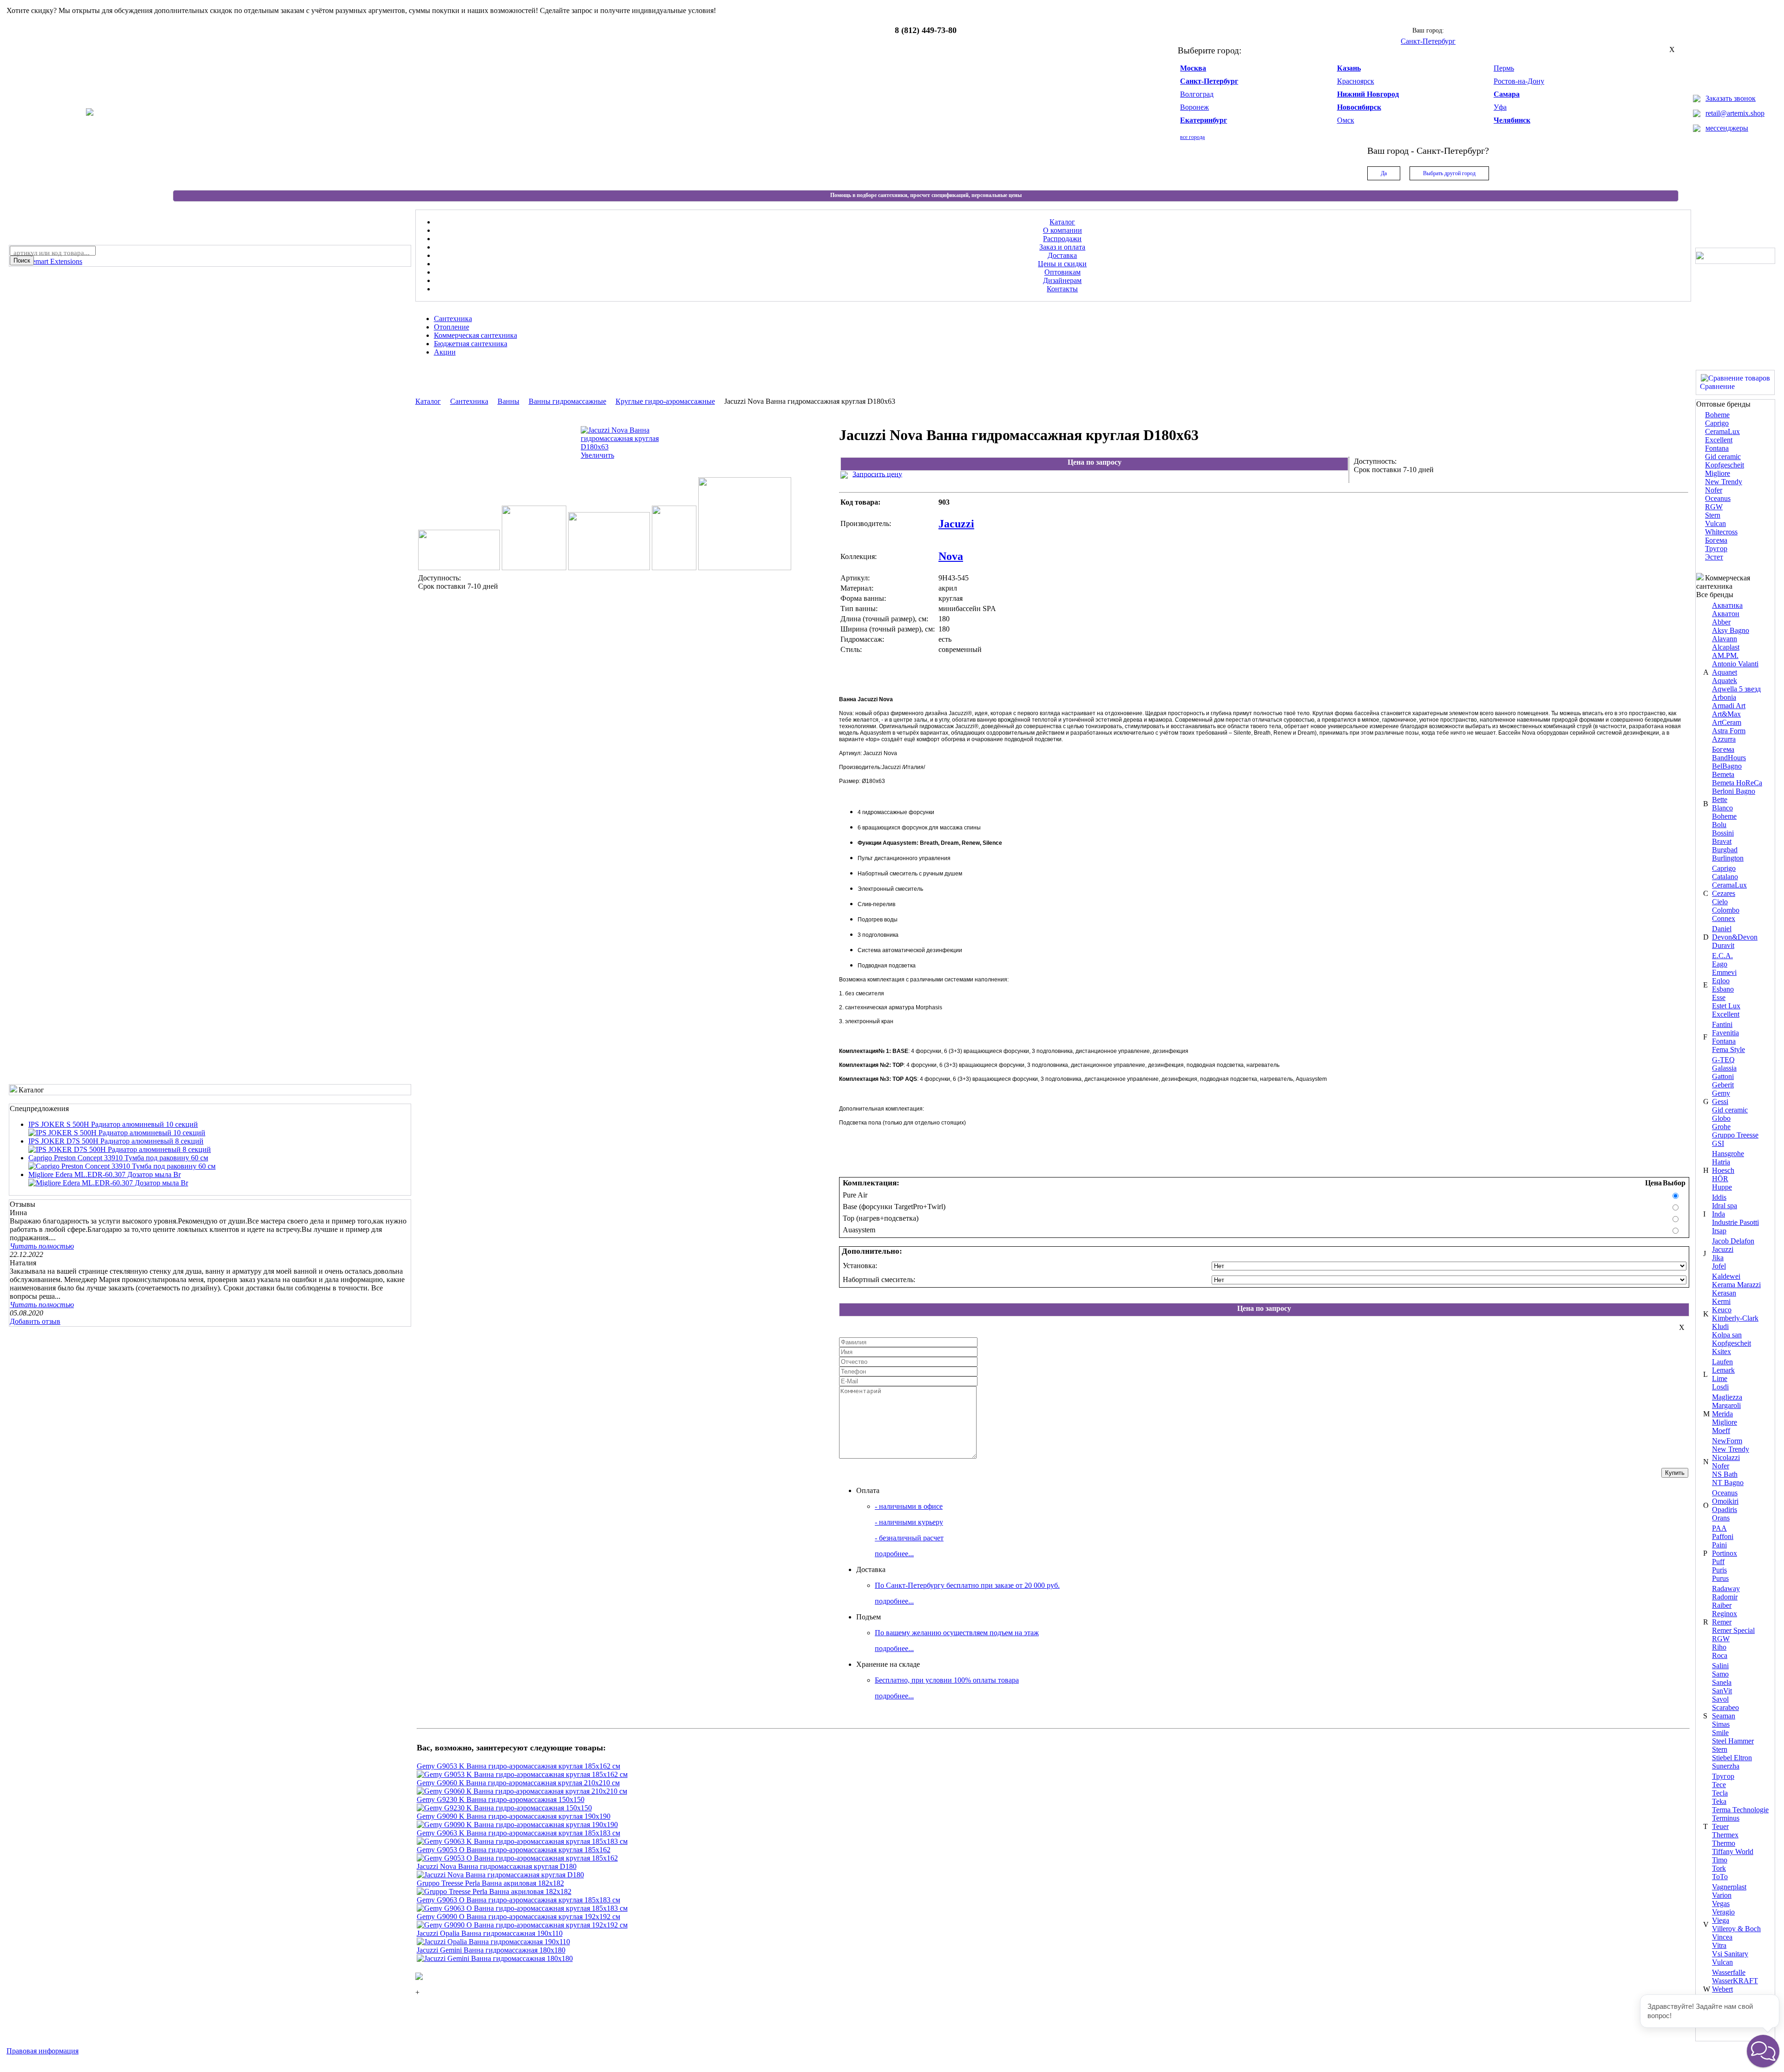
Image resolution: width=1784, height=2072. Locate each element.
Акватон (1726, 614)
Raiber (1722, 1605)
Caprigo (1717, 423)
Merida (1722, 1414)
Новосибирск (1359, 107)
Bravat (1722, 841)
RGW (1714, 507)
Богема (1716, 540)
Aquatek (1725, 681)
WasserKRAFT (1735, 1981)
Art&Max (1726, 714)
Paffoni (1723, 1536)
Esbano (1723, 989)
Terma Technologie (1740, 1810)
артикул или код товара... (52, 253)
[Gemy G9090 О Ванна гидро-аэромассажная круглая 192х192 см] (522, 1925)
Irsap (1719, 1231)
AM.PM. (1725, 655)
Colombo (1726, 910)
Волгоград (1197, 94)
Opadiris (1725, 1510)
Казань (1349, 68)
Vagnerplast (1729, 1887)
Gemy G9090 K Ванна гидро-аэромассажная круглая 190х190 (514, 1816)
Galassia (1724, 1068)
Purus (1720, 1578)
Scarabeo (1725, 1707)
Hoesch (1723, 1170)
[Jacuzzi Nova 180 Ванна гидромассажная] (745, 568)
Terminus (1726, 1818)
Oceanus (1718, 498)
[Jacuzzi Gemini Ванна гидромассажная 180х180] (495, 1958)
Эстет (1714, 557)
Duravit (1723, 945)
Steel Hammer (1733, 1741)
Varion (1722, 1895)
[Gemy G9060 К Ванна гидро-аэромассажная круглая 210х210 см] (522, 1791)
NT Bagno (1728, 1483)
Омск (1346, 120)
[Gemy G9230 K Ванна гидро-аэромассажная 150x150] (504, 1808)
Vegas (1721, 1904)
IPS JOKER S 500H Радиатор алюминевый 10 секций (113, 1124)
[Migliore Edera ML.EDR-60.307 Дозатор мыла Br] (108, 1183)
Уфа (1500, 107)
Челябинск (1512, 120)
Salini (1720, 1666)
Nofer (1714, 490)
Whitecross (1721, 532)
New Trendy (1724, 482)
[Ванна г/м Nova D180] (459, 568)
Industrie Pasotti (1735, 1222)
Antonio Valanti (1735, 664)
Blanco (1722, 808)
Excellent (1719, 440)
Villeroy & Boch (1736, 1929)
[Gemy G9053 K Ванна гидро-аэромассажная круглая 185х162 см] (522, 1774)
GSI (1718, 1143)
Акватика (1727, 605)
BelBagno (1727, 766)
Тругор (1716, 549)
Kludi (1720, 1326)
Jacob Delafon (1733, 1241)
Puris (1719, 1570)
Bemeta (1723, 774)
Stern (1713, 515)
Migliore (1718, 473)
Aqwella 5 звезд (1736, 689)
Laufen (1722, 1362)
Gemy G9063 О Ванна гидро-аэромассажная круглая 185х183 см (518, 1900)
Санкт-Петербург (1209, 81)
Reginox (1725, 1614)
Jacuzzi (1723, 1249)
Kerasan (1724, 1293)
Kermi (1721, 1301)
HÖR (1720, 1179)
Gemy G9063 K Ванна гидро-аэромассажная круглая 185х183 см (518, 1833)
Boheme (1717, 415)
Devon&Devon (1735, 937)
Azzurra (1724, 739)
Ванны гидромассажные (567, 401)
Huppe (1722, 1187)
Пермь (1504, 68)
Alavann (1725, 639)
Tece (1719, 1785)
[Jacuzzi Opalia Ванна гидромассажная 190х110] (493, 1942)
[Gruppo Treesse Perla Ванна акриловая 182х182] (494, 1891)
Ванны (508, 401)
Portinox (1725, 1553)
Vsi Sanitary (1730, 1954)
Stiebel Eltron (1732, 1758)
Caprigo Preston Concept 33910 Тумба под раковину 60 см (118, 1158)
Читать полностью (42, 1246)
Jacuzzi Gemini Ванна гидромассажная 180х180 (491, 1950)
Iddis (1719, 1197)
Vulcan (1715, 523)
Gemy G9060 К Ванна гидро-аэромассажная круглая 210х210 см (518, 1783)
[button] (1763, 2051)
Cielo (1720, 902)
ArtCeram (1727, 722)
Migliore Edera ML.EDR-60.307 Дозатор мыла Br (105, 1174)
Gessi (1720, 1102)
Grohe (1721, 1127)
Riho (1719, 1647)
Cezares (1724, 893)
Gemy (1721, 1093)
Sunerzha (1726, 1766)
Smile (1720, 1733)
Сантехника (469, 401)
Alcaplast (1726, 647)
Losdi (1720, 1387)
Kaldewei (1726, 1276)
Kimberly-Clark (1735, 1318)
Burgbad (1725, 850)
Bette (1720, 799)
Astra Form (1729, 731)
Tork (1719, 1868)
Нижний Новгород (1368, 94)
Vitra (1719, 1945)
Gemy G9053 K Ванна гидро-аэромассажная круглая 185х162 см (518, 1766)
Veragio (1723, 1912)
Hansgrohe (1728, 1154)
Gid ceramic (1723, 457)
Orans (1721, 1518)
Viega (1721, 1920)
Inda (1718, 1214)
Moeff (1721, 1431)
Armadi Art (1729, 706)
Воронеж (1194, 107)
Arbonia (1724, 697)
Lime (1720, 1378)
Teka (1719, 1801)
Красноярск (1356, 81)
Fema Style (1728, 1049)
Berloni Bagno (1734, 791)
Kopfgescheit (1725, 465)
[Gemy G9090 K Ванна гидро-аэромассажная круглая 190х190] (517, 1825)
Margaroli (1726, 1405)
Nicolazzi (1726, 1457)
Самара (1507, 94)
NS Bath (1725, 1474)
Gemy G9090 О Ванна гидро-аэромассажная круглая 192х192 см (518, 1917)
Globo (1721, 1118)
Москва (1193, 68)
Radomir (1725, 1597)
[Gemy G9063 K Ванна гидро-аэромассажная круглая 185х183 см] (522, 1841)
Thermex (1725, 1835)
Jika (1718, 1258)
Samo (1720, 1674)
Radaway (1726, 1589)
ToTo (1720, 1877)
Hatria (1721, 1162)
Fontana (1717, 448)
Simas (1721, 1724)
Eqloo (1721, 981)
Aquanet (1725, 672)
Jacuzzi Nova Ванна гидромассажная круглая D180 (497, 1866)
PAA (1719, 1528)
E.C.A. (1722, 956)
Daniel (1722, 929)
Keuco (1722, 1310)
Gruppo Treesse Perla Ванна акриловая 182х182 (490, 1883)
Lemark (1723, 1370)
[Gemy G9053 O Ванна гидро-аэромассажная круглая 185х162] (517, 1858)
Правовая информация (43, 2051)
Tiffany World (1733, 1852)
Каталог (428, 401)
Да (1384, 173)
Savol (1720, 1699)
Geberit (1723, 1085)
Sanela (1722, 1682)
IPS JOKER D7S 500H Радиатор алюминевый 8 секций (116, 1141)
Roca (1720, 1655)
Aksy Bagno (1731, 630)
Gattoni (1723, 1076)
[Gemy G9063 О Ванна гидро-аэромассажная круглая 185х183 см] (522, 1908)
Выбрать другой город (1449, 173)
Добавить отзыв (35, 1321)
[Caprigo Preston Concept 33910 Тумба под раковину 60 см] (122, 1166)
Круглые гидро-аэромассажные (665, 401)
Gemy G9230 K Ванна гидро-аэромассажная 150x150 (501, 1799)
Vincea (1722, 1937)
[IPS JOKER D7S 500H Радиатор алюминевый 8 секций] (120, 1149)
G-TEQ (1723, 1060)
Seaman (1724, 1716)
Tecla (1720, 1793)
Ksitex (1722, 1352)
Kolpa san (1727, 1335)
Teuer (1720, 1826)
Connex (1724, 918)
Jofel (1719, 1266)
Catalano (1725, 877)
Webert (1722, 1989)
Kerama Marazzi (1736, 1285)
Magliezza (1727, 1397)
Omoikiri (1725, 1501)
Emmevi (1724, 972)
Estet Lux (1726, 1006)
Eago (1720, 964)
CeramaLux (1722, 431)
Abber (1721, 622)
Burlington (1728, 858)
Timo (1720, 1860)
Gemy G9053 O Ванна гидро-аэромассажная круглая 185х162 (514, 1850)
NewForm (1727, 1441)
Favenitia (1725, 1033)
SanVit (1722, 1691)
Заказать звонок (1731, 98)
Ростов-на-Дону (1519, 81)
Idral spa (1725, 1206)
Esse (1719, 997)
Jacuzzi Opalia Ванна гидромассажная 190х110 (490, 1933)
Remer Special (1733, 1630)
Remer (1722, 1622)
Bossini (1723, 833)
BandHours (1729, 758)
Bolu (1719, 825)
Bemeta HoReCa (1737, 783)
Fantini (1722, 1024)
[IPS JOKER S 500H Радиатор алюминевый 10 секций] (117, 1133)
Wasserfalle (1729, 1972)
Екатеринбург (1204, 120)
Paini (1719, 1545)
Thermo (1724, 1843)
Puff (1718, 1562)
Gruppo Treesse (1735, 1135)
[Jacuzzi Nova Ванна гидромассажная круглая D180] (500, 1875)
